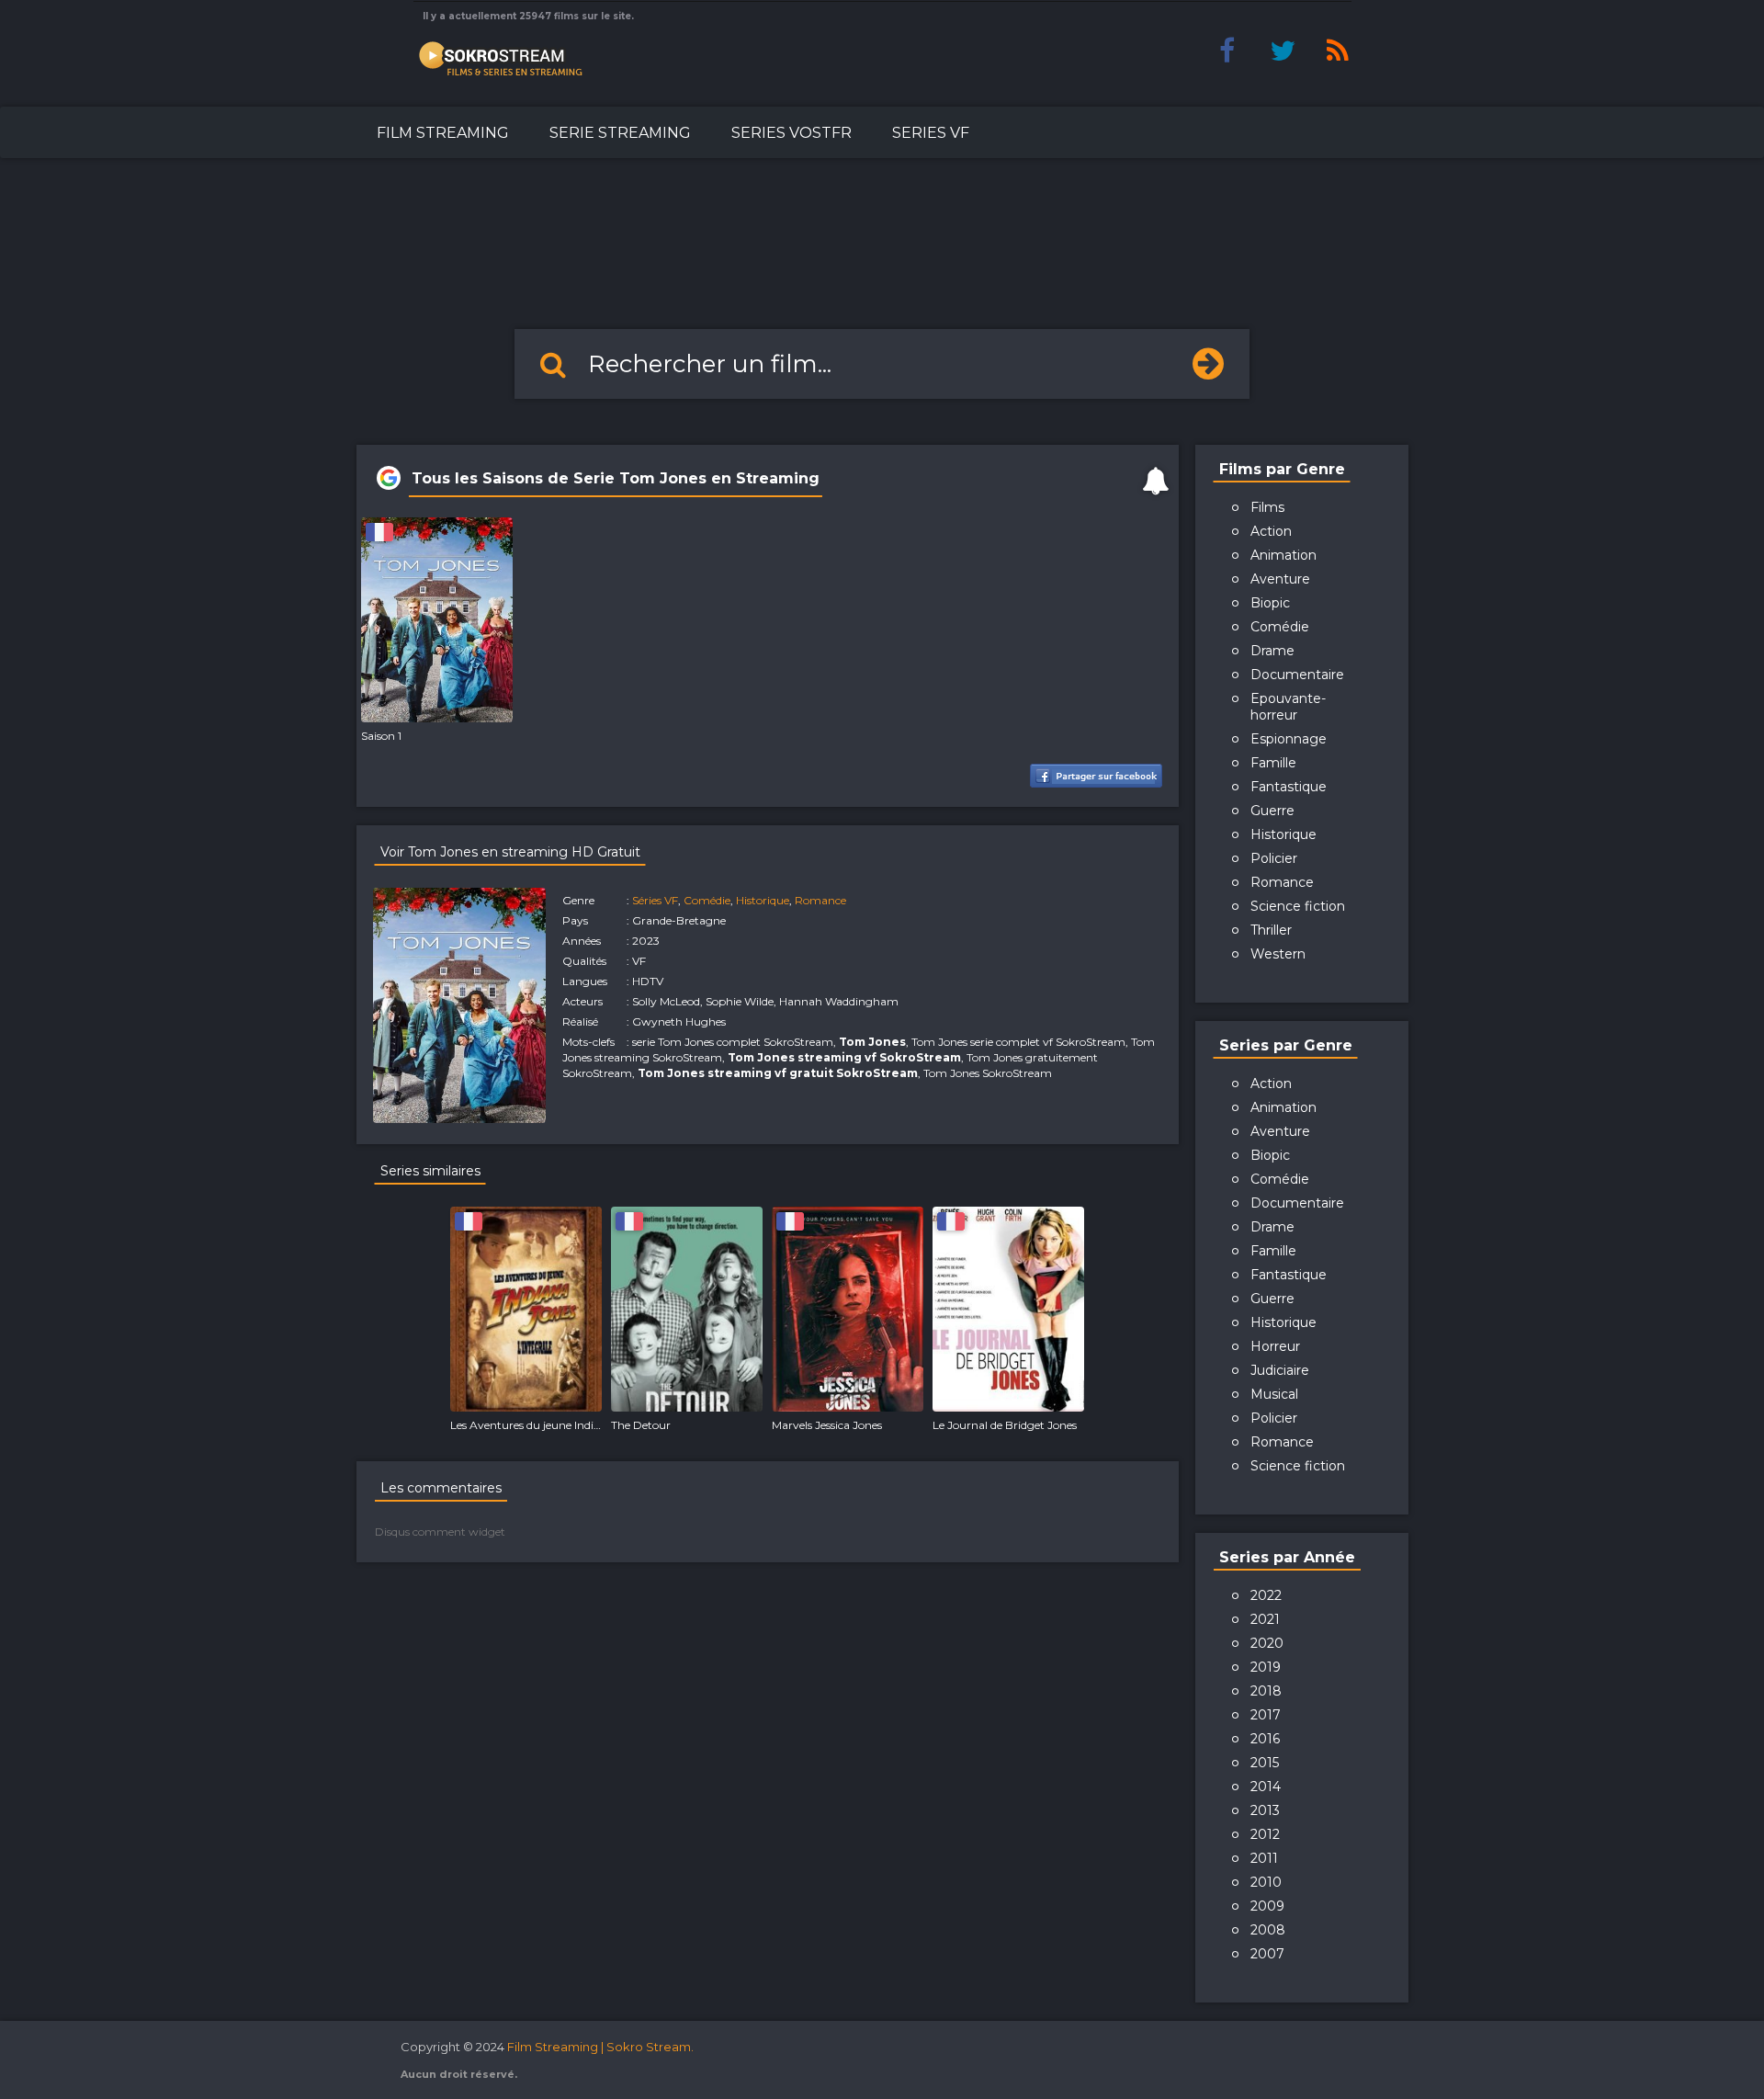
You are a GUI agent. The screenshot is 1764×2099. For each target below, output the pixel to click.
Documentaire (1297, 675)
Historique (763, 900)
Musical (1274, 1394)
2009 (1267, 1906)
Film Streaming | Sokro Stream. (600, 2047)
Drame (1272, 651)
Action (1271, 531)
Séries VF (655, 900)
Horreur (1275, 1346)
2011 (1264, 1858)
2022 (1266, 1595)
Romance (820, 900)
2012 (1265, 1834)
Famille (1273, 763)
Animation (1283, 555)
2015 (1265, 1763)
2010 (1266, 1882)
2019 (1266, 1667)
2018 (1266, 1691)
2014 (1266, 1787)
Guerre (1272, 811)
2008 (1268, 1930)
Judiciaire (1280, 1370)
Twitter (1283, 51)
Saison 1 (381, 736)
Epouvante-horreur (1288, 707)
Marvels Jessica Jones (827, 1425)
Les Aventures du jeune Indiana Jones (548, 1425)
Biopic (1270, 603)
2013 (1265, 1810)
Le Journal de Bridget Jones (1005, 1425)
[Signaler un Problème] (1156, 481)
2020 (1267, 1643)
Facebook (1227, 51)
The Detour (641, 1425)
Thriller (1271, 930)
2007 (1267, 1954)
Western (1278, 954)
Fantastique (1289, 787)
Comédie (707, 900)
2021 (1265, 1619)
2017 (1266, 1715)
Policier (1274, 858)
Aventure (1280, 579)
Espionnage (1289, 739)
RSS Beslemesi (1338, 51)
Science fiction (1298, 906)
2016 (1265, 1739)
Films (1267, 507)
